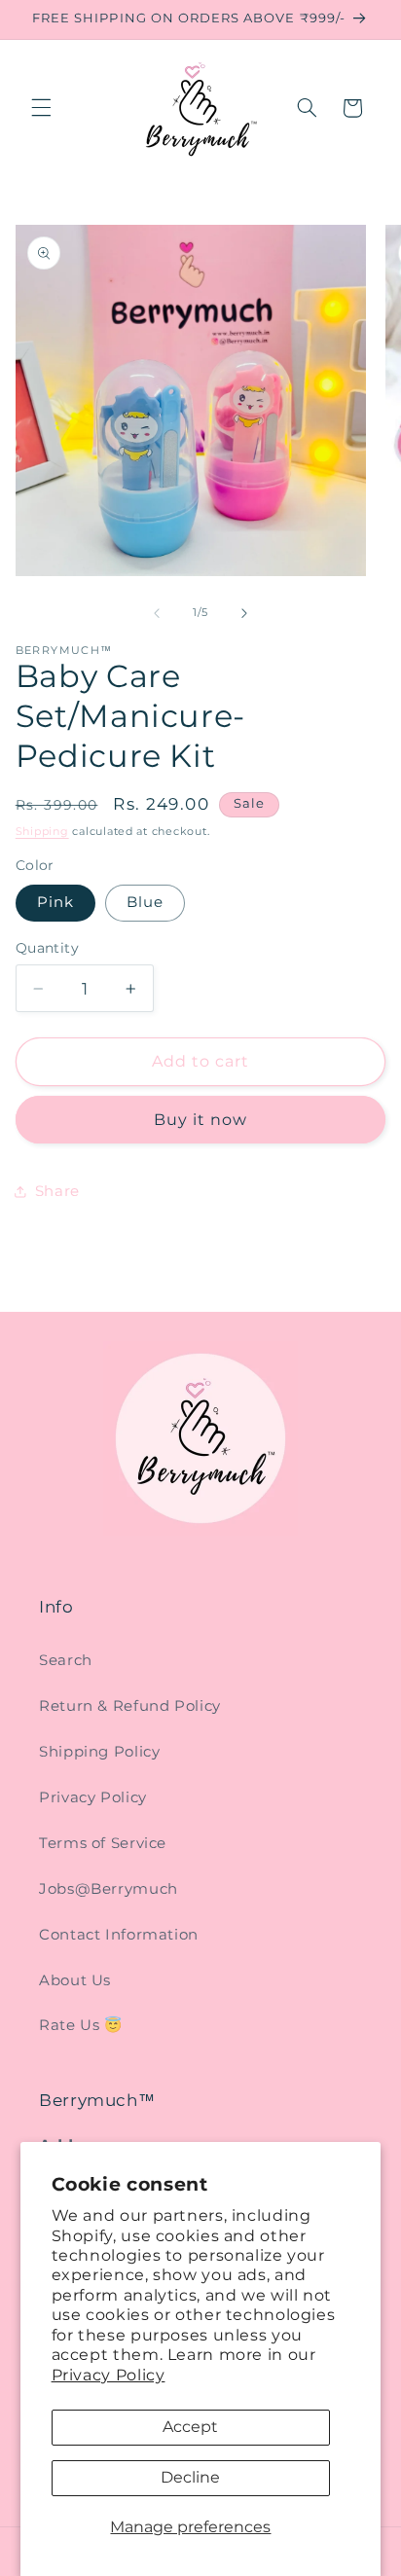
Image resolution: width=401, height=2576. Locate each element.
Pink (55, 902)
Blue (145, 902)
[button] (41, 108)
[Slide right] (244, 613)
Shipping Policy (99, 1752)
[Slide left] (157, 613)
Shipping (42, 832)
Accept (190, 2427)
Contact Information (119, 1935)
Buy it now (201, 1120)
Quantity (47, 948)
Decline (190, 2477)
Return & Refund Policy (130, 1706)
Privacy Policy (109, 2375)
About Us (75, 1980)
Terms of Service (103, 1843)
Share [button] (57, 1191)
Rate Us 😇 (81, 2025)
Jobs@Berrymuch (109, 1889)
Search (66, 1660)
